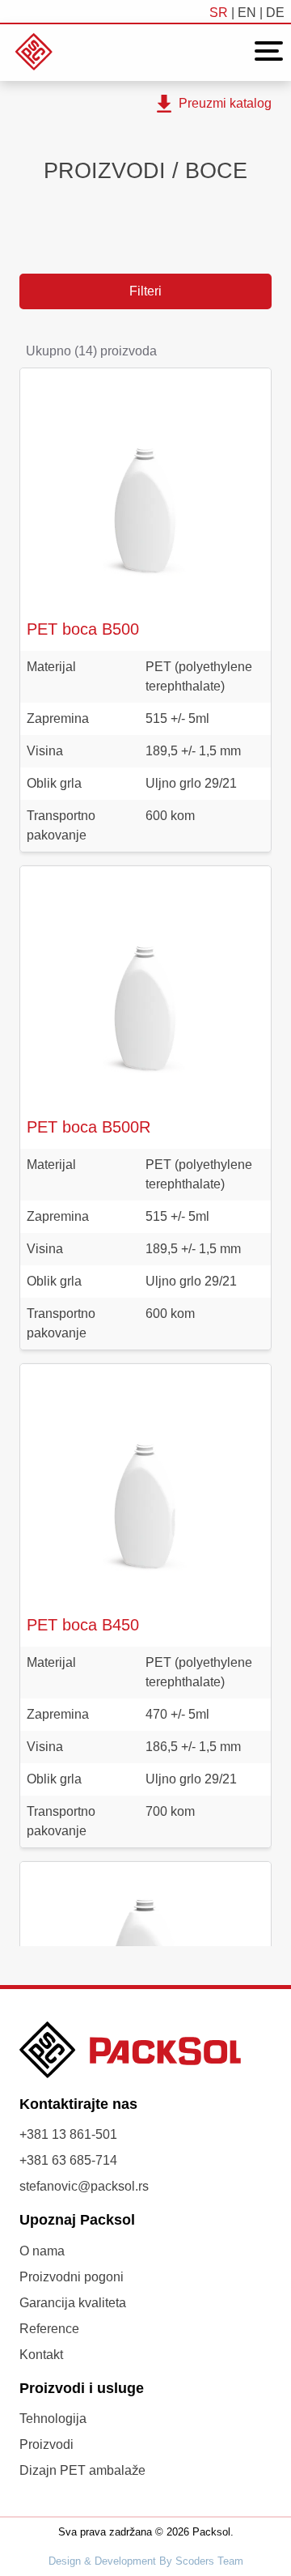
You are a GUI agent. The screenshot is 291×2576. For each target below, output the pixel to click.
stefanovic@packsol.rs (84, 2186)
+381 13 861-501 (68, 2134)
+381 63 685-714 (68, 2160)
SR (219, 13)
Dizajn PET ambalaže (82, 2470)
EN (247, 13)
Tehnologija (53, 2419)
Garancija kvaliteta (73, 2303)
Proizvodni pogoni (72, 2277)
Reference (49, 2329)
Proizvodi (46, 2444)
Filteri (145, 291)
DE (275, 13)
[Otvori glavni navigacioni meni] (264, 51)
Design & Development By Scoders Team (146, 2561)
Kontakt (41, 2355)
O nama (42, 2251)
